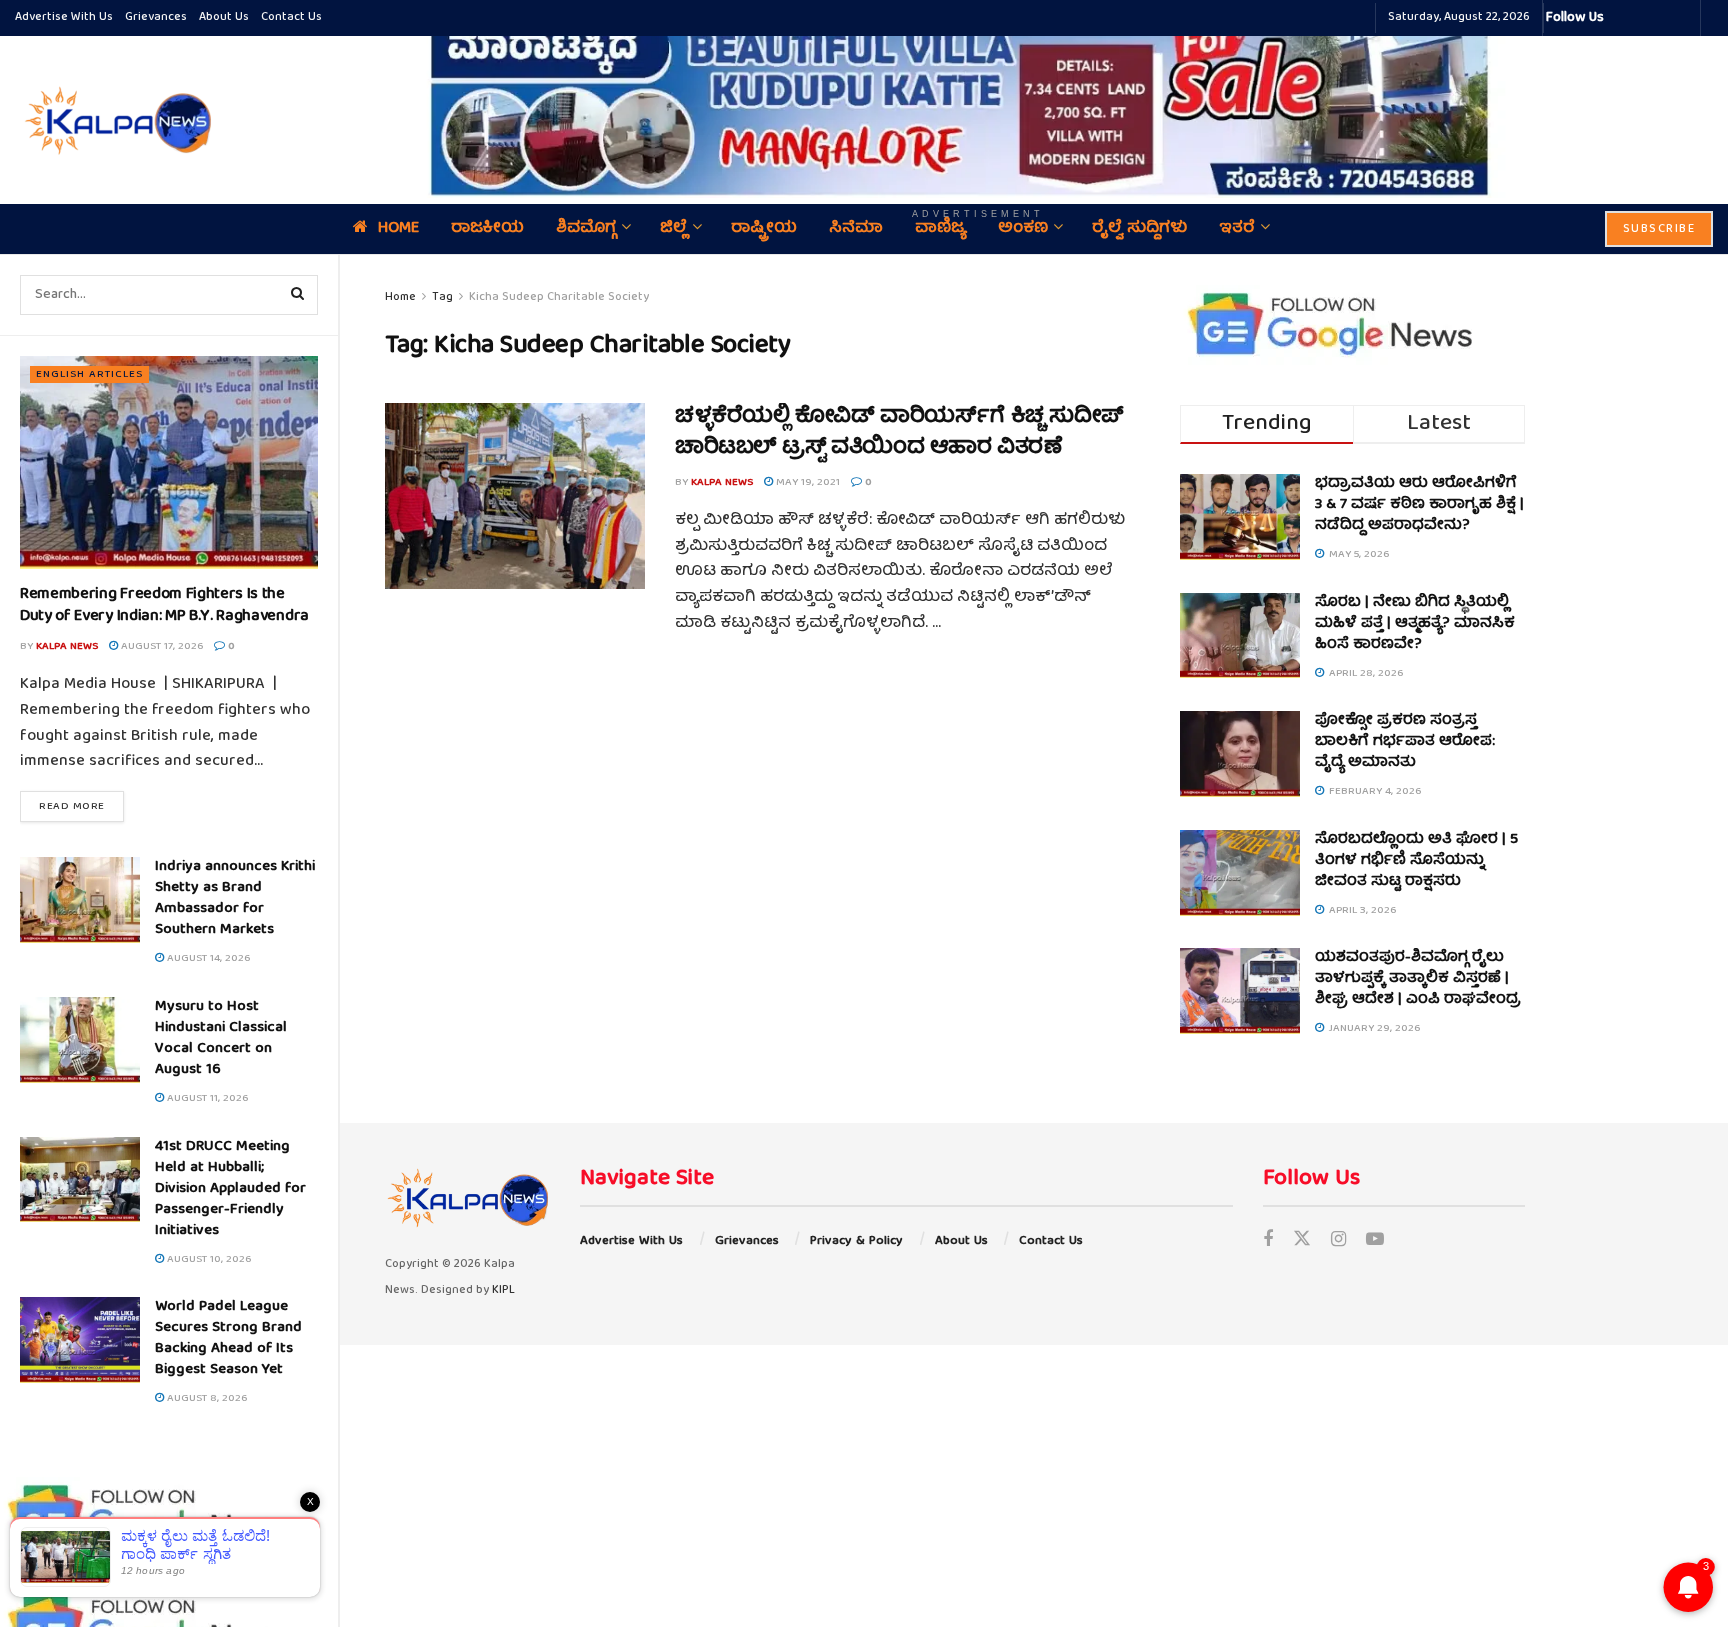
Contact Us (291, 17)
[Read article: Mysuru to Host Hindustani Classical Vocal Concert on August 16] (80, 1040)
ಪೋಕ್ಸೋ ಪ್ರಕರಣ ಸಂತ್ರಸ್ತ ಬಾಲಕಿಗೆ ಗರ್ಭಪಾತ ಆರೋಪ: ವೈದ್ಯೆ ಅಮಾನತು (1405, 742)
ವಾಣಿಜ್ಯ (940, 229)
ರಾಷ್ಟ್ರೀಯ (764, 229)
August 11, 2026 (206, 1098)
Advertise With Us (64, 17)
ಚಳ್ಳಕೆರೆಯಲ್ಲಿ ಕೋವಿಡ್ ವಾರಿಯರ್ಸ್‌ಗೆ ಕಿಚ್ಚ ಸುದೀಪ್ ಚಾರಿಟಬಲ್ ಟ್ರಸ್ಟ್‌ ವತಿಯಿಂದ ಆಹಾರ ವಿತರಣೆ (899, 433)
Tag (442, 297)
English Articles (89, 374)
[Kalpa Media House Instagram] (1646, 18)
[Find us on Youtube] (1375, 1241)
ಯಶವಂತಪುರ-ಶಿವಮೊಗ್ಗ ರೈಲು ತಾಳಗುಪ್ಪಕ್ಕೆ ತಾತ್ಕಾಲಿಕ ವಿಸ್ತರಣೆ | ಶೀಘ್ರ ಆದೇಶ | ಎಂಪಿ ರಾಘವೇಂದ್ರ (1418, 979)
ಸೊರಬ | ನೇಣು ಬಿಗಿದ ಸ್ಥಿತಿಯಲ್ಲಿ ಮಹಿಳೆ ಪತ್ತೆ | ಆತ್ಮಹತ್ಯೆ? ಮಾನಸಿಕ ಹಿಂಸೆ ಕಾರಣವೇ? (1415, 624)
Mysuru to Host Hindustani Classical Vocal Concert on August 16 (221, 1038)
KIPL (503, 1290)
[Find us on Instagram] (1338, 1241)
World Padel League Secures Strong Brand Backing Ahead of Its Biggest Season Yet (228, 1338)
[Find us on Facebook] (1268, 1241)
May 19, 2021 (806, 482)
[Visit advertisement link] (978, 106)
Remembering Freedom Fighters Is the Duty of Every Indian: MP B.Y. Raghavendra (164, 606)
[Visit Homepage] (115, 120)
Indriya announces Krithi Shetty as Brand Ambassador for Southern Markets (235, 898)
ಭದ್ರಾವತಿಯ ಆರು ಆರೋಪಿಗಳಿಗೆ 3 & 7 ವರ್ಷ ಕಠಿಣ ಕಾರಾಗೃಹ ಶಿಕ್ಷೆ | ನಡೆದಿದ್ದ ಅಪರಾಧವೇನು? (1419, 505)
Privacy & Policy (856, 1241)
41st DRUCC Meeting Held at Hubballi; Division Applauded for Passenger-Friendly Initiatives (230, 1189)
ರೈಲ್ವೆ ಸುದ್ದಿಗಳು (1139, 229)
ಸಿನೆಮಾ (856, 229)
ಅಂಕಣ (1023, 229)
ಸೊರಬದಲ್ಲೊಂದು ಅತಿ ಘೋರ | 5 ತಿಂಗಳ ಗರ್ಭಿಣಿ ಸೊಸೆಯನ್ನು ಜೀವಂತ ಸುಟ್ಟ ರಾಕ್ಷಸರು (1416, 861)
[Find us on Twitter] (1302, 1241)
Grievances (156, 17)
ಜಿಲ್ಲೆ (673, 229)
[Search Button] (298, 295)
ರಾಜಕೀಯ (487, 229)
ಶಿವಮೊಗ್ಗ (586, 229)
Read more (81, 806)
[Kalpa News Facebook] (1622, 18)
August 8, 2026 (205, 1398)
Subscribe (1659, 229)
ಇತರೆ (1237, 229)
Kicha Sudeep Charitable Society (559, 297)
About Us (224, 17)
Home (398, 229)
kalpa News (67, 646)
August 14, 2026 (207, 958)
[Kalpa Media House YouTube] (1682, 18)
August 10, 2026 (207, 1259)
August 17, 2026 (160, 646)
